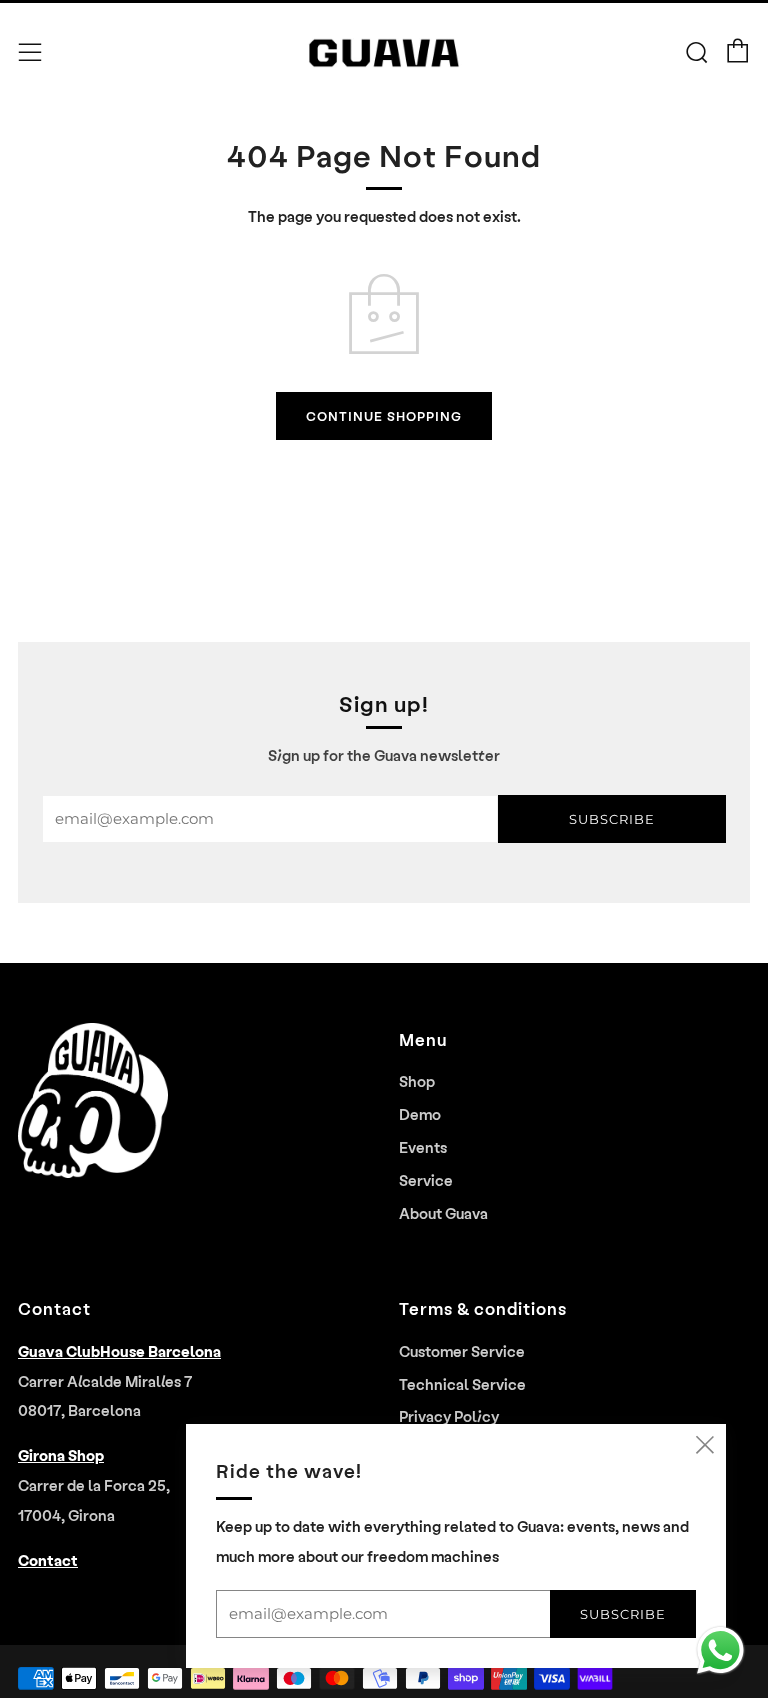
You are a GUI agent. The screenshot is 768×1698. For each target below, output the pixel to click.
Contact (48, 1560)
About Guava (443, 1213)
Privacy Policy (449, 1416)
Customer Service (462, 1351)
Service (426, 1180)
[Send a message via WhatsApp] (720, 1650)
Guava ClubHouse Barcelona (119, 1351)
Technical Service (462, 1384)
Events (423, 1147)
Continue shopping (384, 415)
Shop (417, 1081)
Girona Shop (61, 1455)
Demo (420, 1114)
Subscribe (612, 819)
